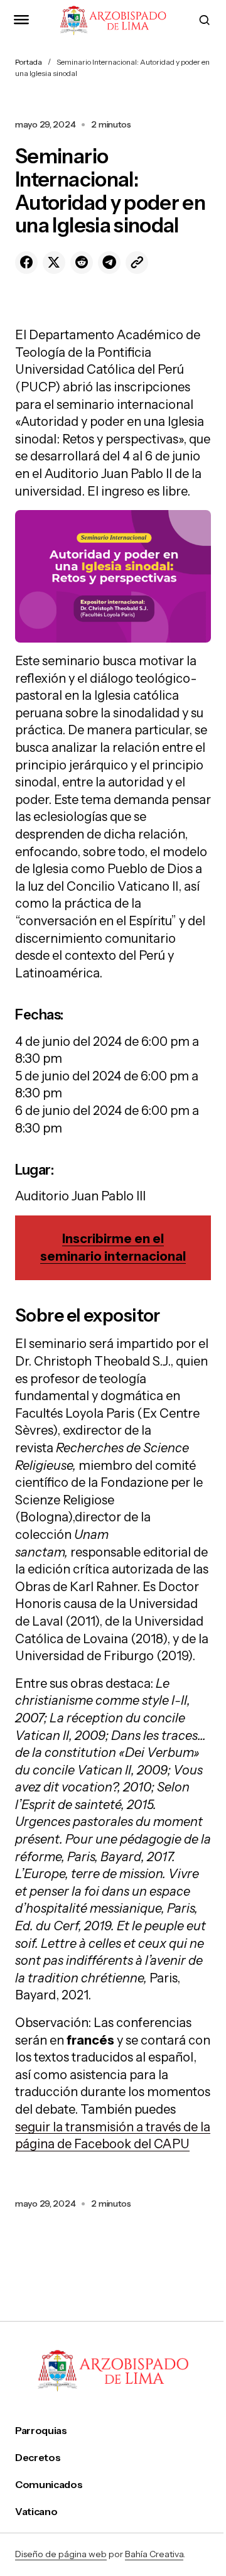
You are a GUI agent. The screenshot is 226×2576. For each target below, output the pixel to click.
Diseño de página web (61, 2554)
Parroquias (41, 2431)
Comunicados (49, 2485)
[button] (21, 20)
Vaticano (36, 2512)
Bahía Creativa (154, 2554)
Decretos (38, 2458)
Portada (29, 62)
